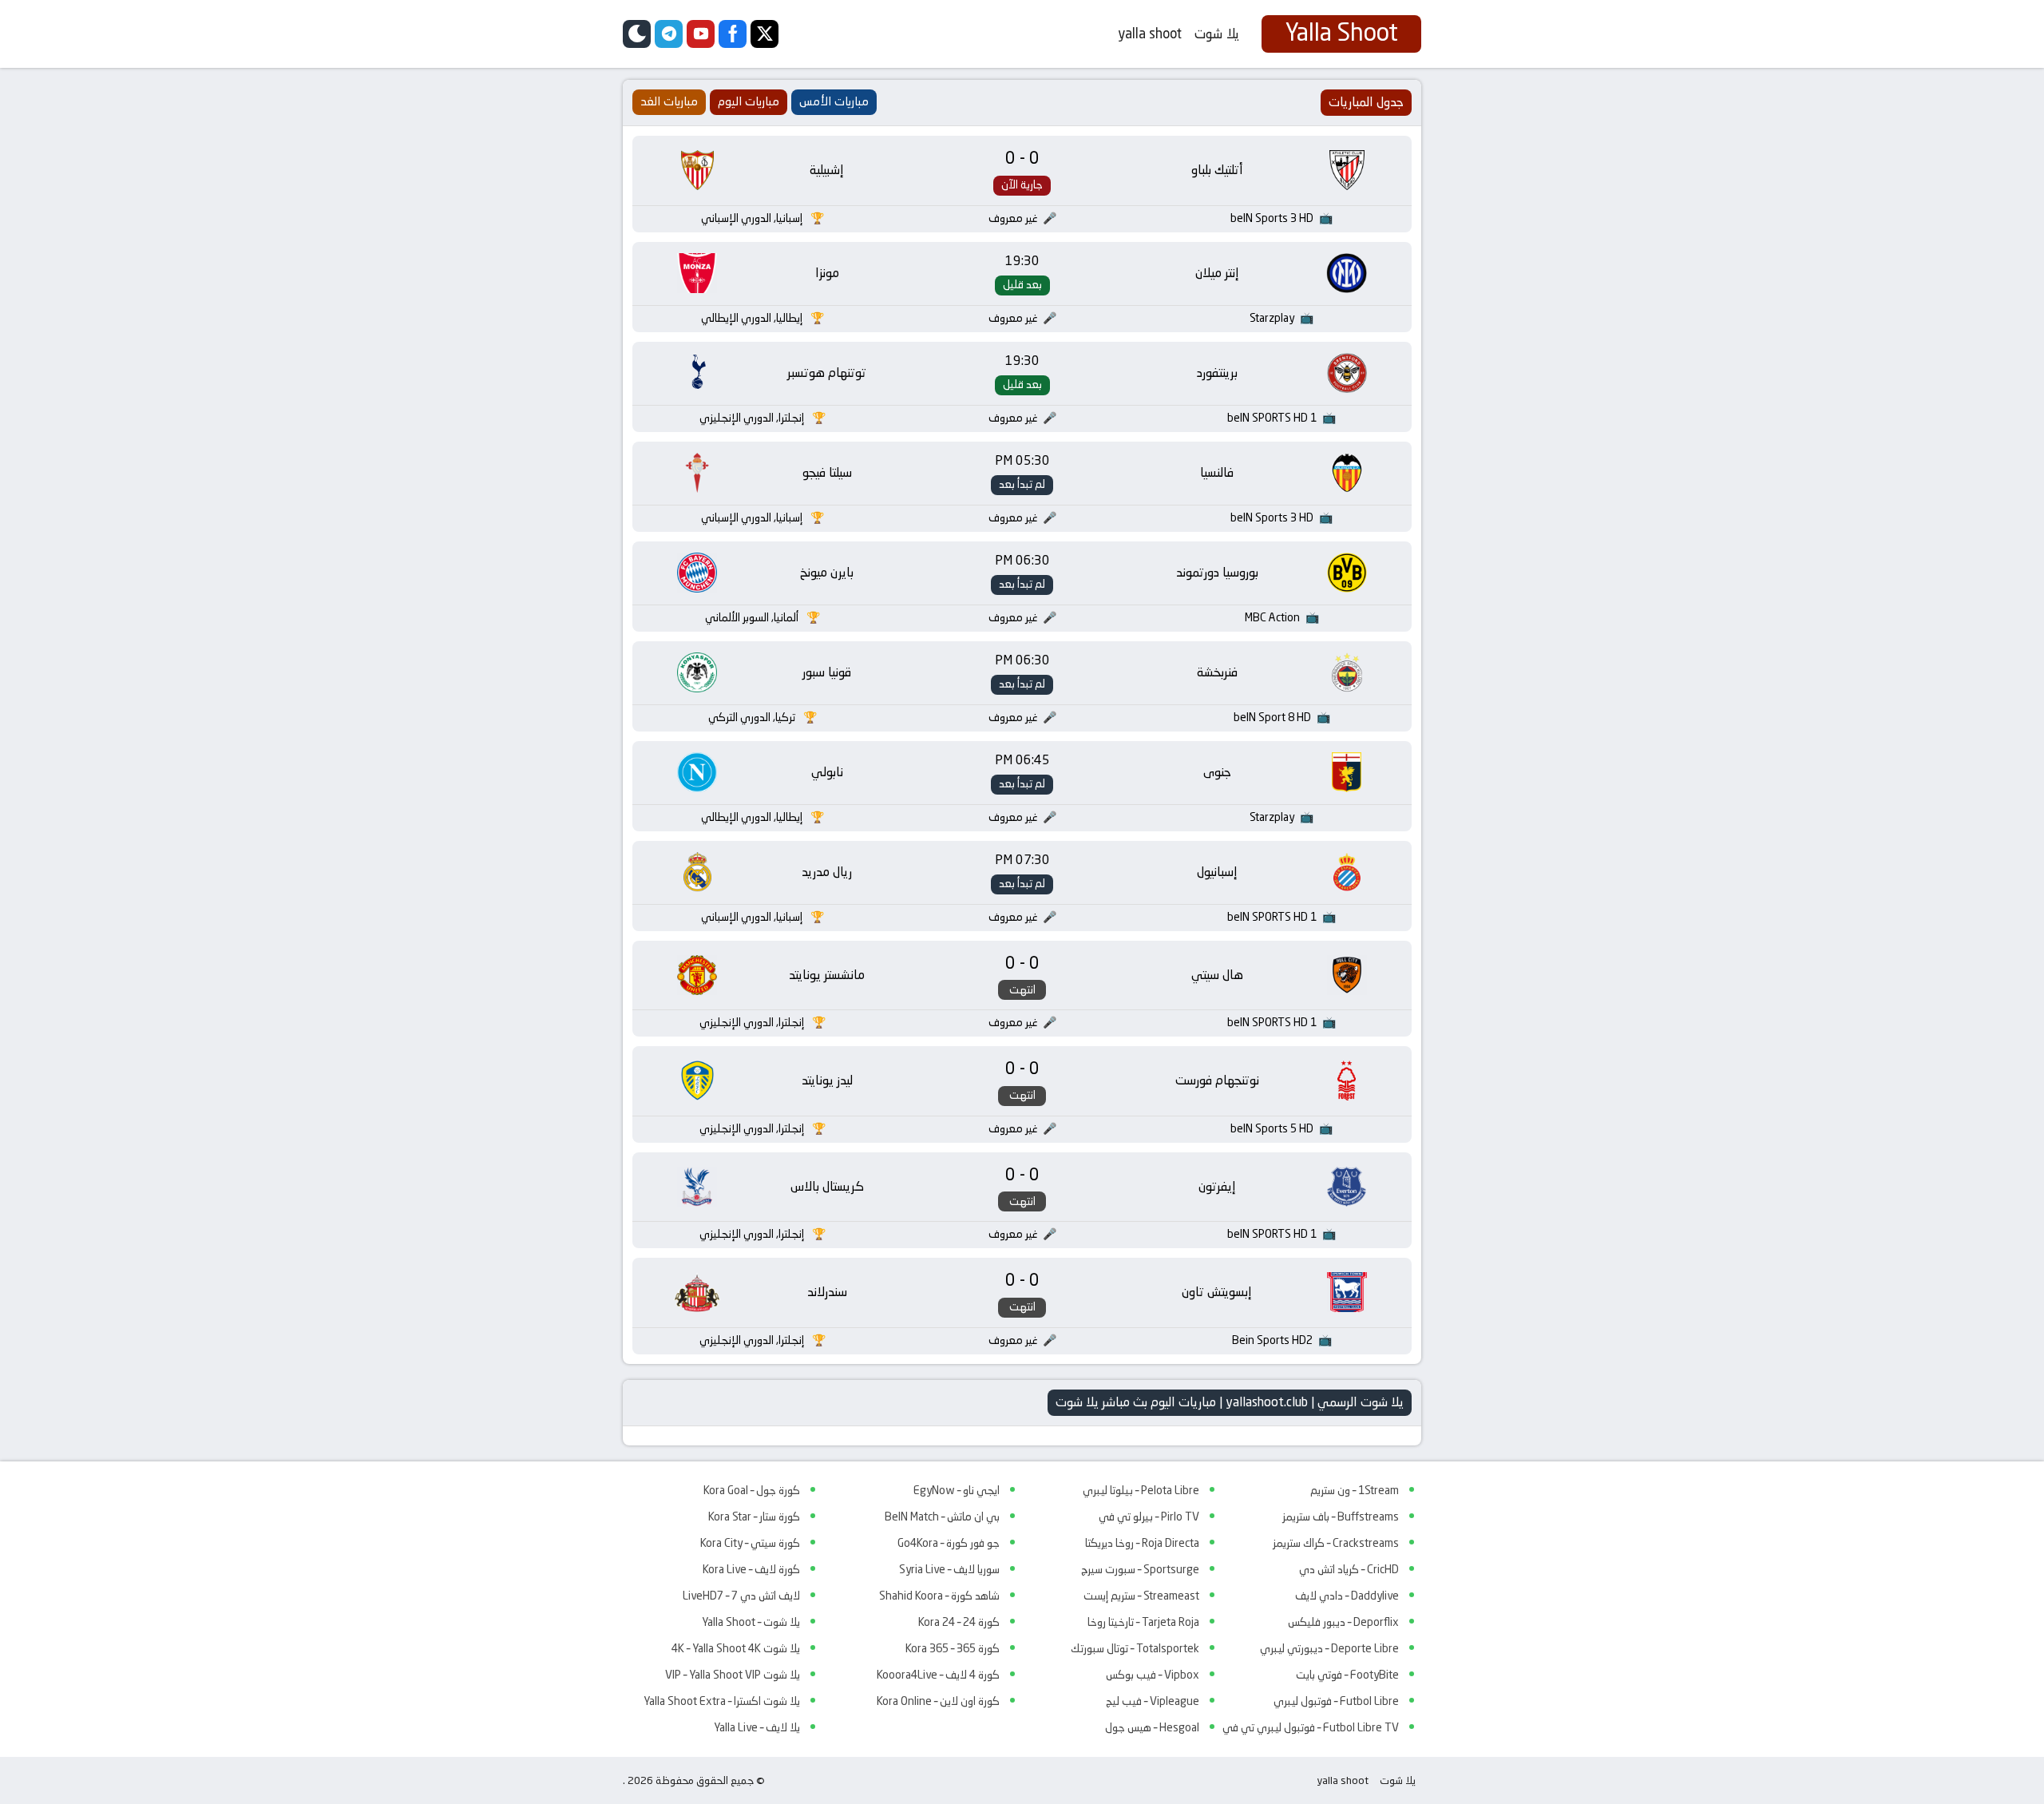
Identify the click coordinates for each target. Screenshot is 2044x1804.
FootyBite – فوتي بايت (1347, 1675)
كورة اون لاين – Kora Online (938, 1701)
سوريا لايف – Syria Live (949, 1569)
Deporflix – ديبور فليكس (1343, 1622)
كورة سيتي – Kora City (750, 1543)
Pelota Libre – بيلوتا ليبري (1141, 1490)
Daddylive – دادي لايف (1347, 1596)
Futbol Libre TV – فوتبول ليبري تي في (1311, 1727)
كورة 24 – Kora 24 (959, 1622)
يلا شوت (1217, 34)
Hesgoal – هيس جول (1152, 1727)
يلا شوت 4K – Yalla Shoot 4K (736, 1648)
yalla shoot (1150, 34)
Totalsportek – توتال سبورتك (1135, 1648)
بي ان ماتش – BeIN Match (942, 1517)
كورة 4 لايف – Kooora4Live (938, 1675)
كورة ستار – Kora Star (754, 1517)
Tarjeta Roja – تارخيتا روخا (1143, 1622)
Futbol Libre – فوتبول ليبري (1336, 1701)
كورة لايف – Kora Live (751, 1569)
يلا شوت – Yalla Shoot (751, 1622)
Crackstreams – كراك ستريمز (1336, 1543)
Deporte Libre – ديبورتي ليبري (1329, 1648)
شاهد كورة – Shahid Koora (939, 1596)
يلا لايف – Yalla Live (757, 1727)
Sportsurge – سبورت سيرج (1140, 1569)
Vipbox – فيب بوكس (1153, 1675)
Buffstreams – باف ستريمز (1341, 1517)
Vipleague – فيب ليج (1153, 1701)
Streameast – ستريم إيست (1141, 1596)
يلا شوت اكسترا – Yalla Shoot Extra (722, 1701)
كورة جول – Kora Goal (752, 1490)
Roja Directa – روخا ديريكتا (1142, 1543)
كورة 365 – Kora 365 (953, 1648)
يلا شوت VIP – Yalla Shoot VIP (733, 1675)
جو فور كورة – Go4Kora (949, 1543)
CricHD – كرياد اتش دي (1349, 1569)
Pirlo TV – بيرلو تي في (1149, 1517)
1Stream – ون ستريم (1355, 1490)
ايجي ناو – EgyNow (957, 1490)
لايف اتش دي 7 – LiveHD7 (741, 1596)
